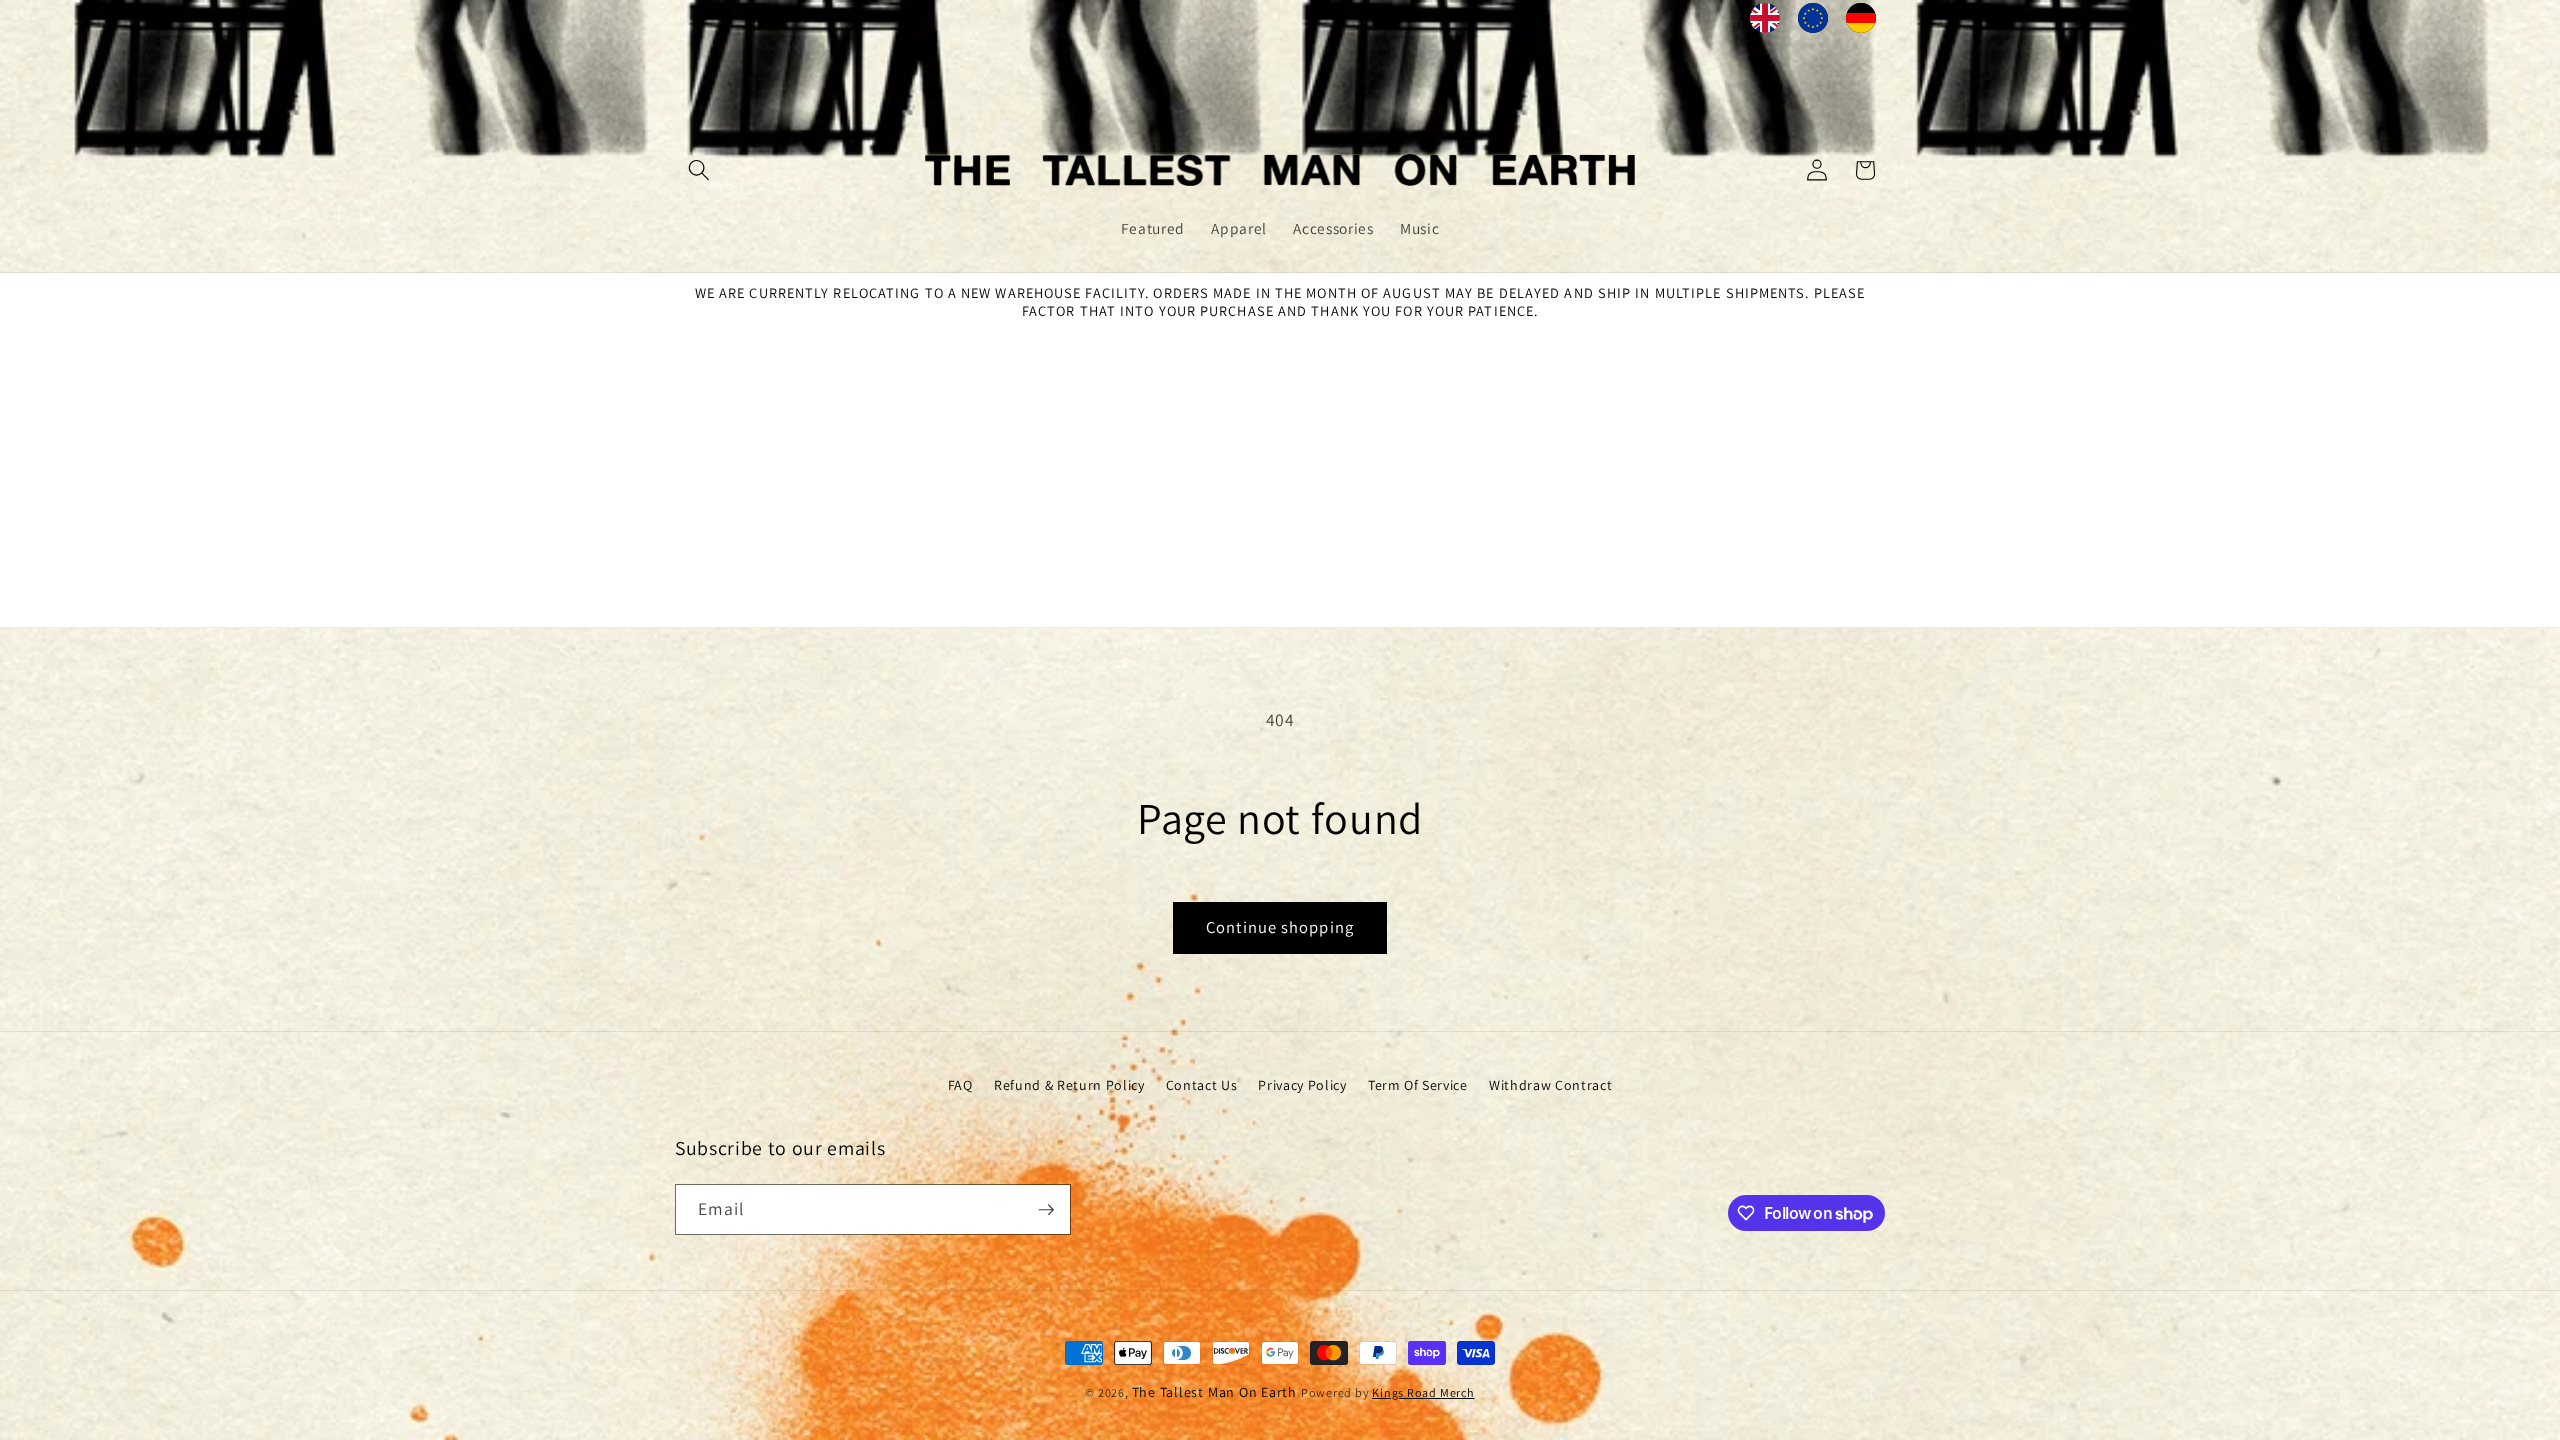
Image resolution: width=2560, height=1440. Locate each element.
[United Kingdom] (1765, 22)
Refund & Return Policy (1069, 1085)
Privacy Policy (1302, 1085)
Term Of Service (1418, 1085)
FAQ (960, 1085)
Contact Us (1202, 1085)
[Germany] (1861, 22)
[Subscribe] (1046, 1210)
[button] (699, 170)
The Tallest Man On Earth (1214, 1392)
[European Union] (1813, 22)
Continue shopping (1280, 927)
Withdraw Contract (1550, 1085)
